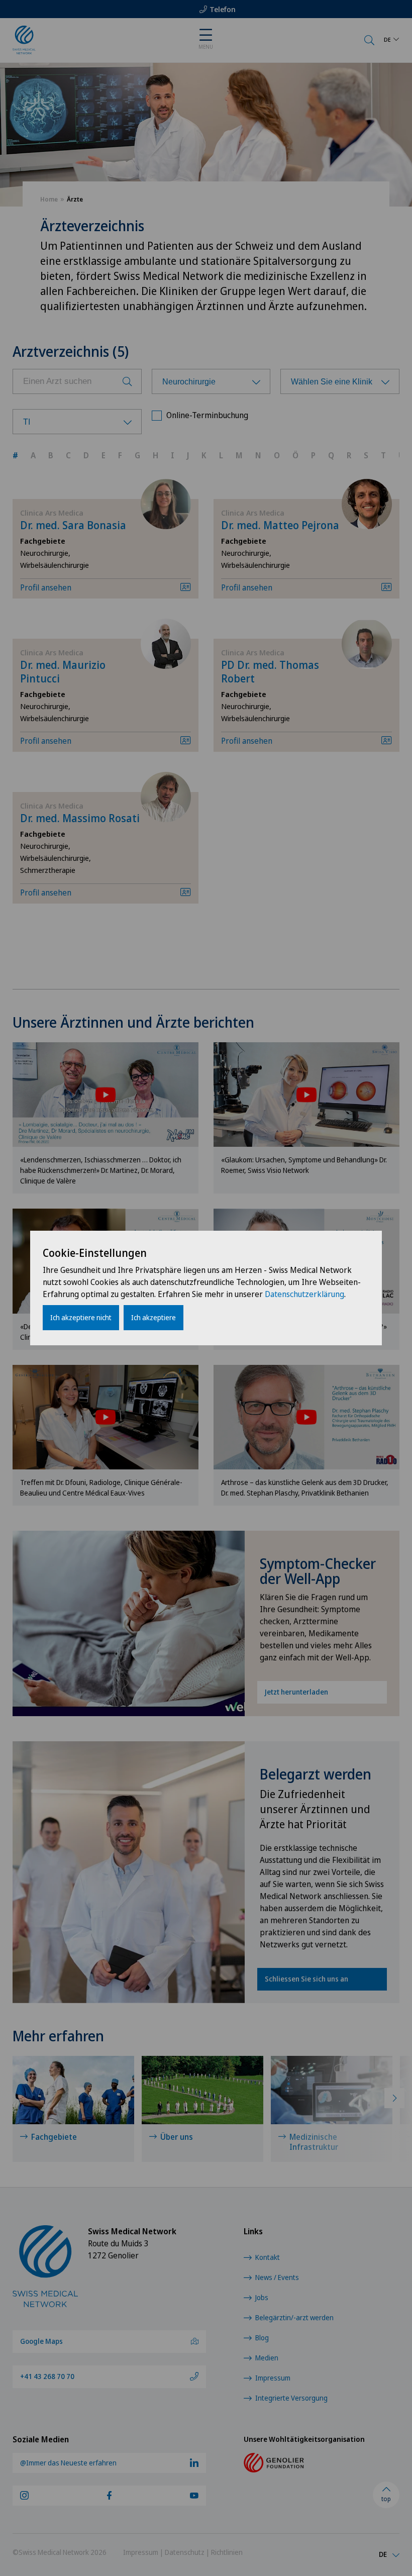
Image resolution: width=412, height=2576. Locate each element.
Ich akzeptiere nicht (81, 1317)
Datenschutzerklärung (304, 1294)
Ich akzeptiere (153, 1317)
